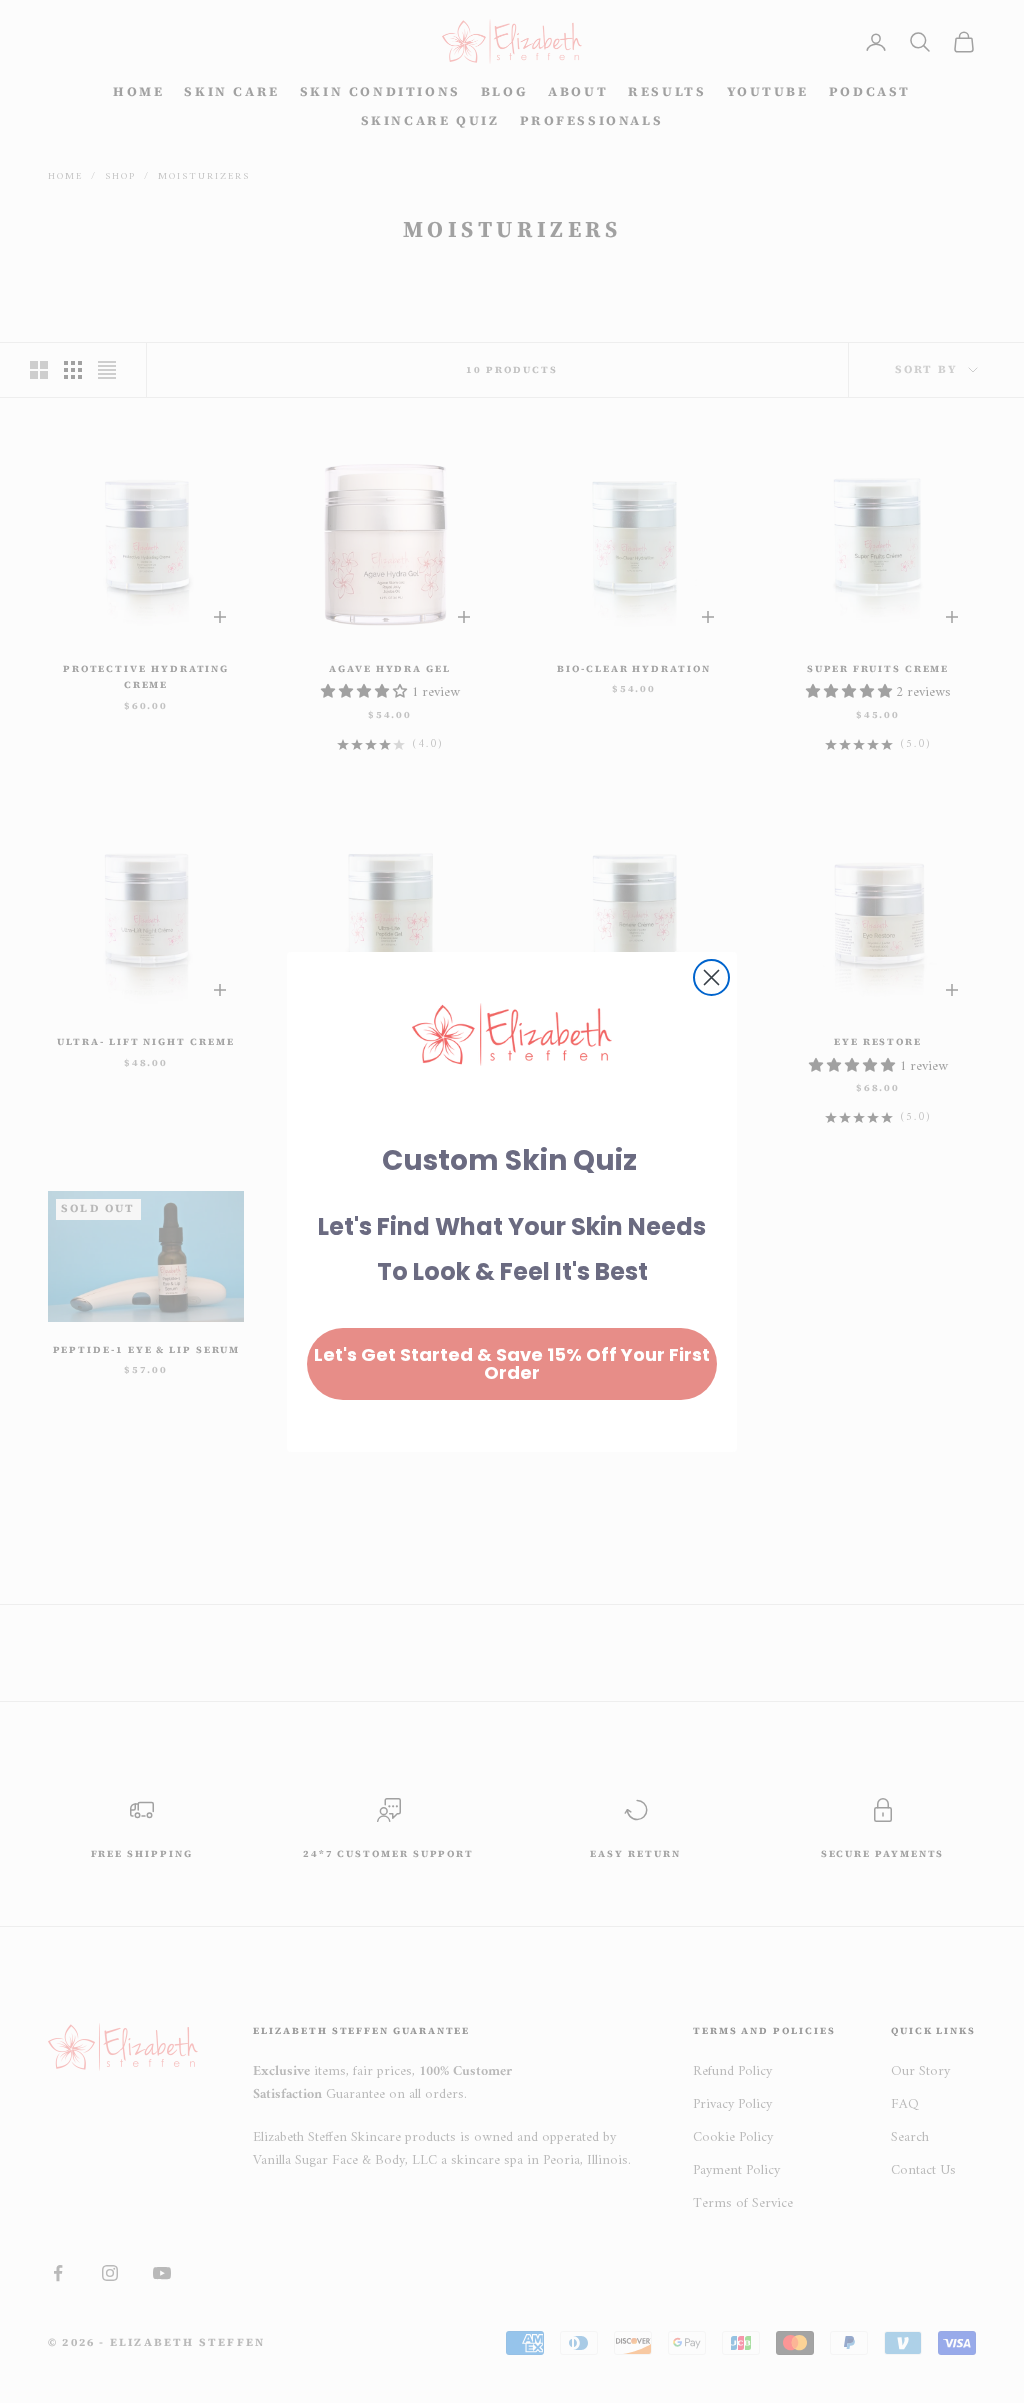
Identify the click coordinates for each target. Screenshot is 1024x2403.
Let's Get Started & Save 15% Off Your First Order (512, 1363)
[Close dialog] (711, 977)
